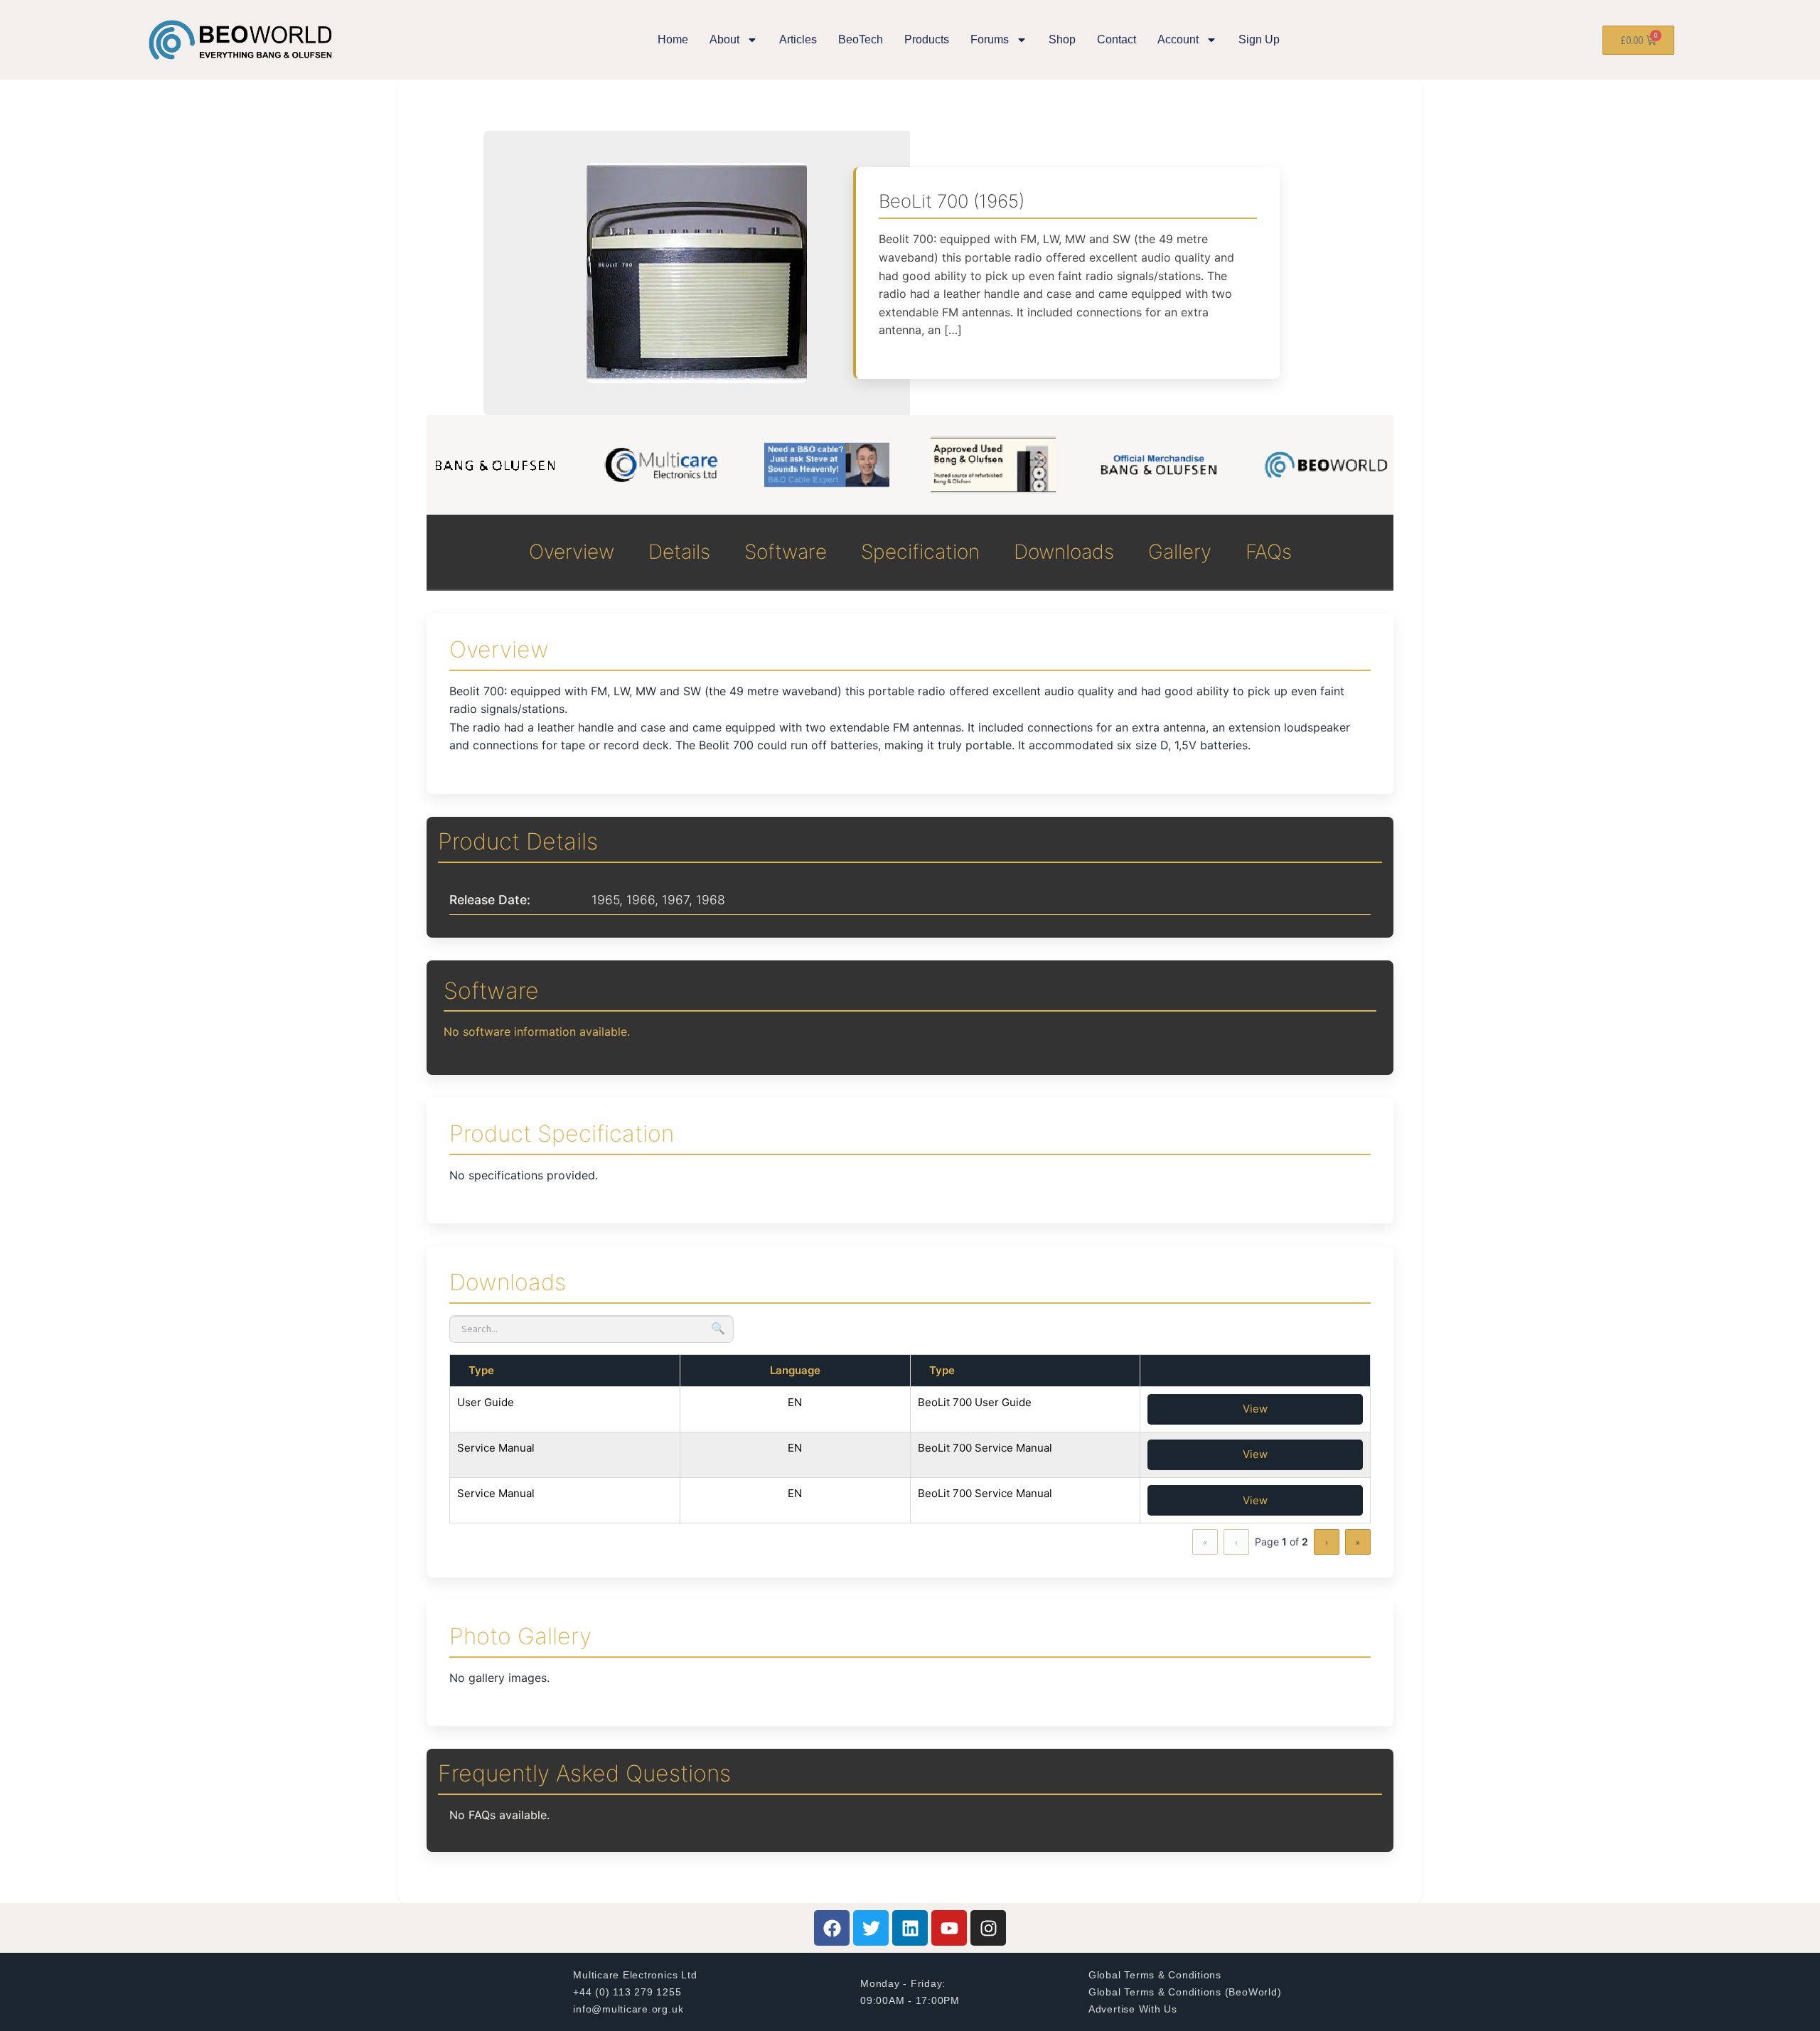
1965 (605, 900)
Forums (990, 39)
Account (1178, 39)
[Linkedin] (910, 1928)
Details (679, 552)
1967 (675, 900)
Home (673, 39)
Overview (572, 552)
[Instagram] (988, 1928)
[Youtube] (949, 1928)
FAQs (1269, 552)
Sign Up (1259, 39)
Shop (1062, 39)
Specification (920, 552)
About (724, 39)
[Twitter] (871, 1928)
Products (927, 39)
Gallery (1180, 552)
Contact (1117, 39)
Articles (798, 39)
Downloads (1064, 552)
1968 (711, 900)
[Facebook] (832, 1928)
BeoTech (861, 39)
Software (786, 552)
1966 (641, 900)
